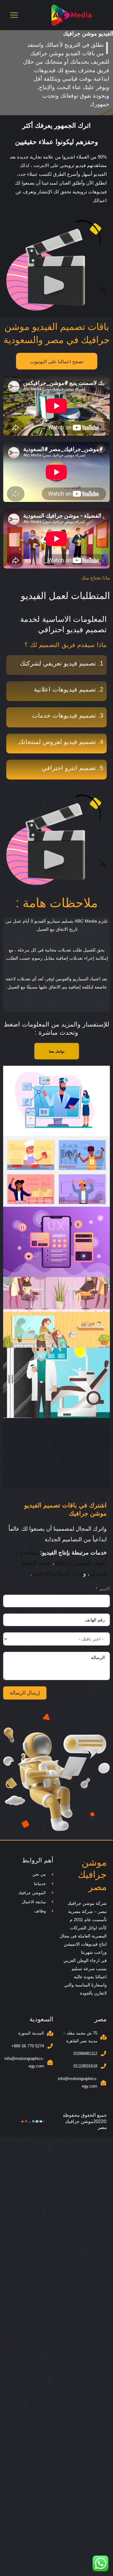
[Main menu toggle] (14, 15)
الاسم (105, 1589)
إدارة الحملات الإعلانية (58, 1574)
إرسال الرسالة (25, 1693)
